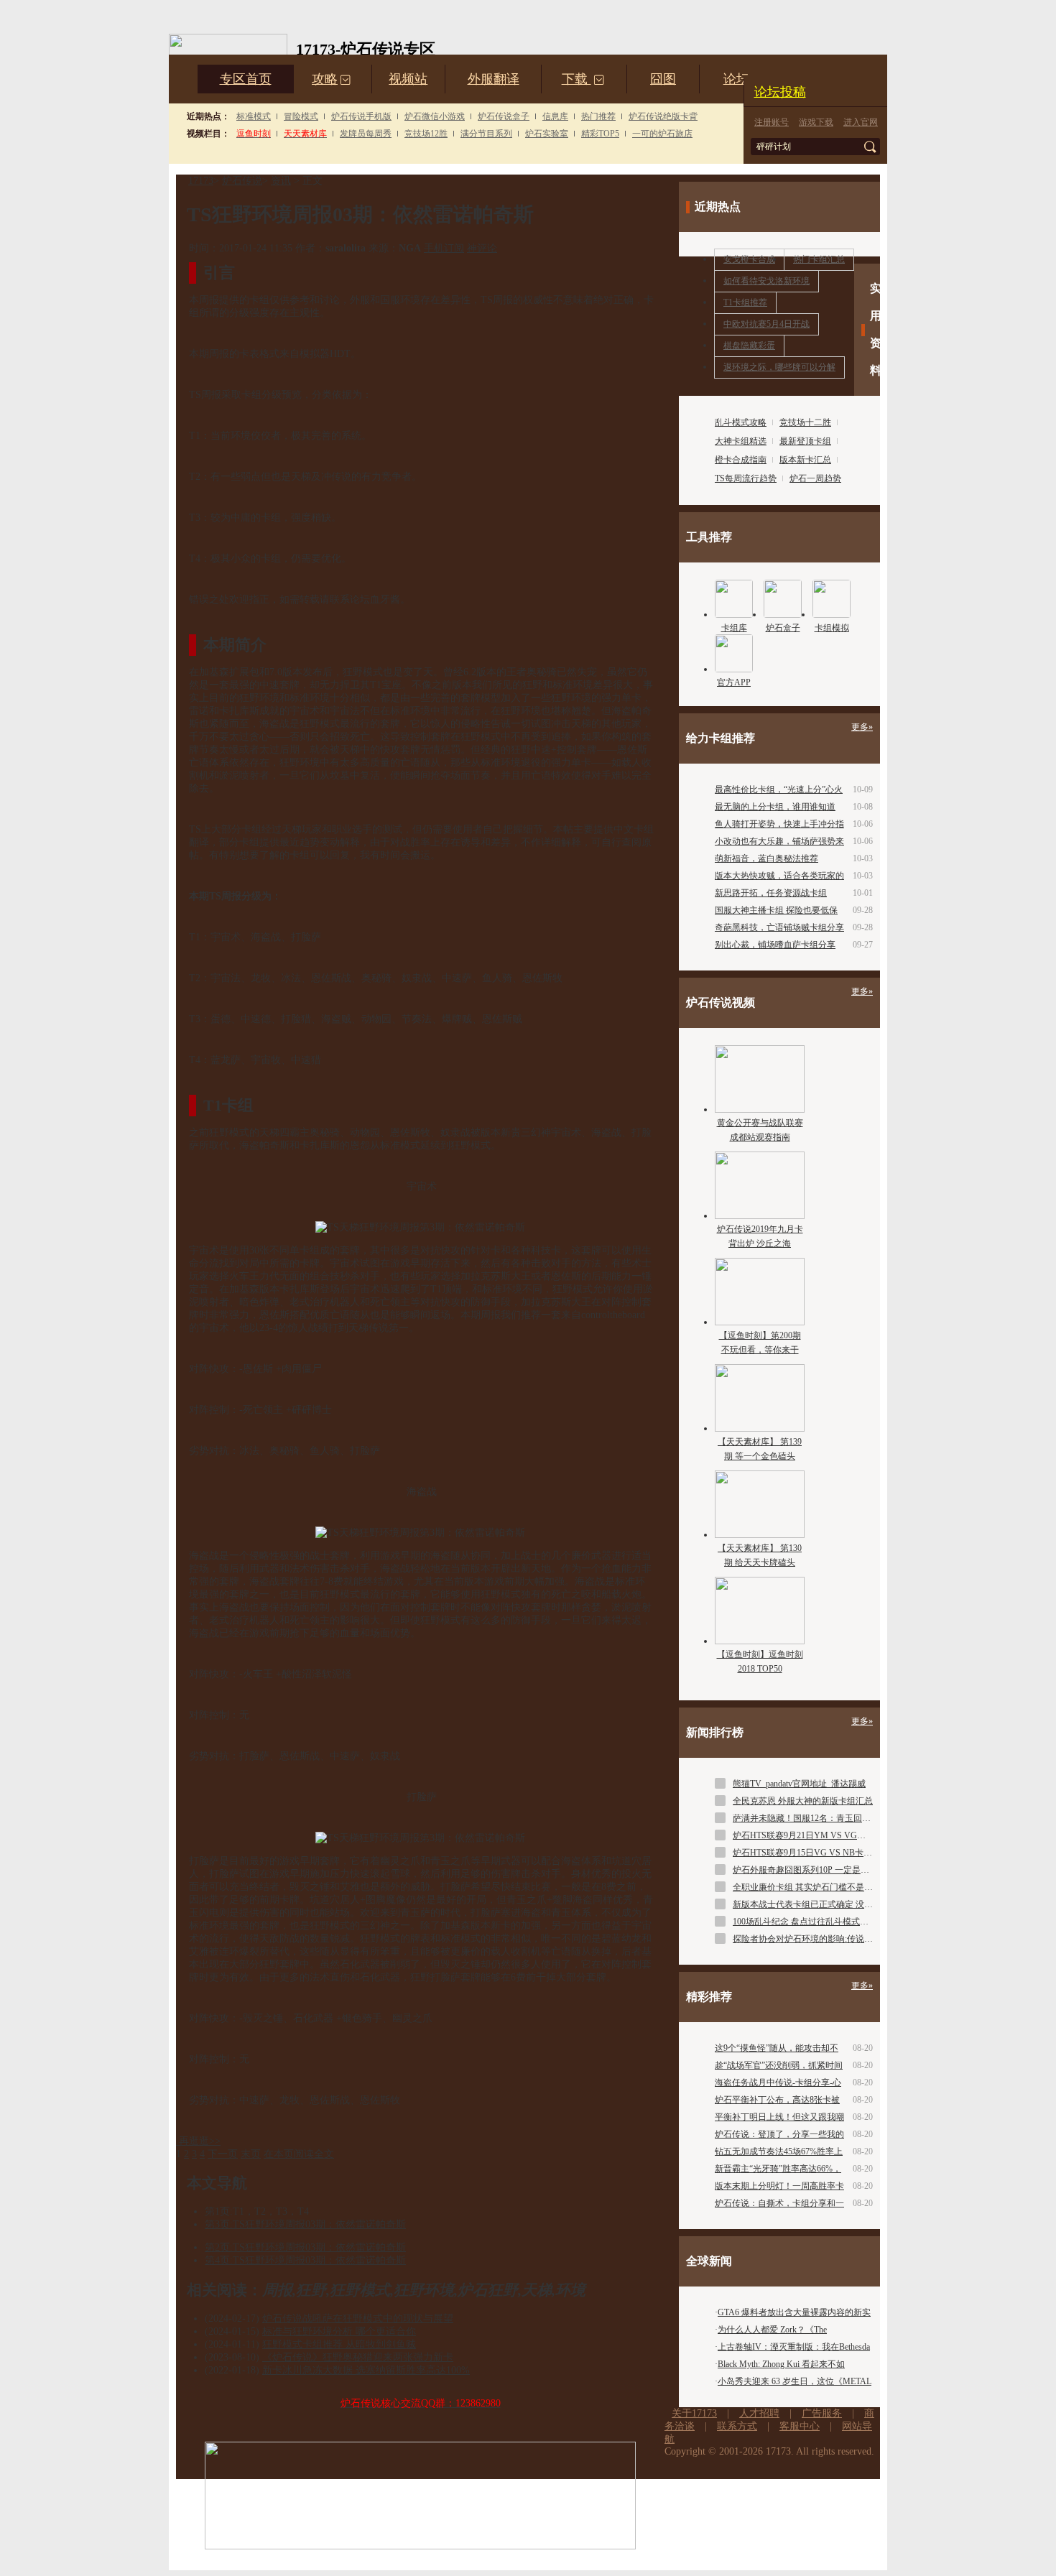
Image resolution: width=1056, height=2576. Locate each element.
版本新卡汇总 (805, 460)
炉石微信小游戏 (435, 116)
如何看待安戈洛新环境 (766, 281)
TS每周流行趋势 (746, 478)
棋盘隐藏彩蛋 (749, 346)
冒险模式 (301, 116)
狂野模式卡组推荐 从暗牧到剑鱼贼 (339, 2344)
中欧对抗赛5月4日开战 (766, 324)
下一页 (223, 2154)
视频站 (408, 79)
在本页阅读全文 (299, 2154)
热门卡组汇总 (819, 259)
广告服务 (822, 2413)
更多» (862, 727)
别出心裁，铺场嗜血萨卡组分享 (775, 945)
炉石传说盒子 (504, 116)
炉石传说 (242, 181)
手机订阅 (444, 248)
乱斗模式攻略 (741, 422)
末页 (251, 2154)
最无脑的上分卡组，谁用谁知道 (775, 807)
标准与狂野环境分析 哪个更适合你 (339, 2331)
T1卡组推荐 (745, 302)
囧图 (663, 79)
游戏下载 (816, 122)
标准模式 (254, 116)
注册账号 (772, 122)
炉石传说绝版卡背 (663, 116)
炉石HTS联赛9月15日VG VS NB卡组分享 (811, 1853)
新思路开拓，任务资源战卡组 (771, 893)
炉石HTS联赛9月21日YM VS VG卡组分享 (812, 1835)
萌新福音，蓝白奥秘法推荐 (766, 858)
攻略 (332, 79)
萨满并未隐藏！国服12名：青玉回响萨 (806, 1818)
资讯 (281, 181)
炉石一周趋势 (815, 478)
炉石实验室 (547, 134)
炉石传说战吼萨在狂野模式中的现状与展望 (358, 2318)
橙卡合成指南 (741, 460)
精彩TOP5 (600, 134)
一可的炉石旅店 (662, 134)
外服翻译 (494, 79)
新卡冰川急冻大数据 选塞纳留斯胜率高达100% (366, 2370)
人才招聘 (759, 2413)
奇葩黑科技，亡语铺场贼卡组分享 (779, 927)
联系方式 (737, 2426)
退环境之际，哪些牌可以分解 (779, 367)
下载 (583, 79)
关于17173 (694, 2413)
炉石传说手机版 (361, 116)
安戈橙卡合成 (749, 259)
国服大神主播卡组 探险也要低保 (776, 910)
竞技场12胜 (426, 134)
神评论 (482, 248)
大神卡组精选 (741, 441)
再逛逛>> (200, 2141)
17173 (201, 181)
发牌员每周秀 (366, 134)
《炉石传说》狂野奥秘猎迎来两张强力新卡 (358, 2357)
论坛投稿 (780, 92)
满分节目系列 (486, 134)
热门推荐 (598, 116)
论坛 (736, 79)
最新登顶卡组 (805, 441)
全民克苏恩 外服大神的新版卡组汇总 (803, 1801)
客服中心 (800, 2426)
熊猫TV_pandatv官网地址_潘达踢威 (799, 1784)
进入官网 (861, 122)
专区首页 (246, 79)
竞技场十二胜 (805, 422)
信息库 (555, 116)
